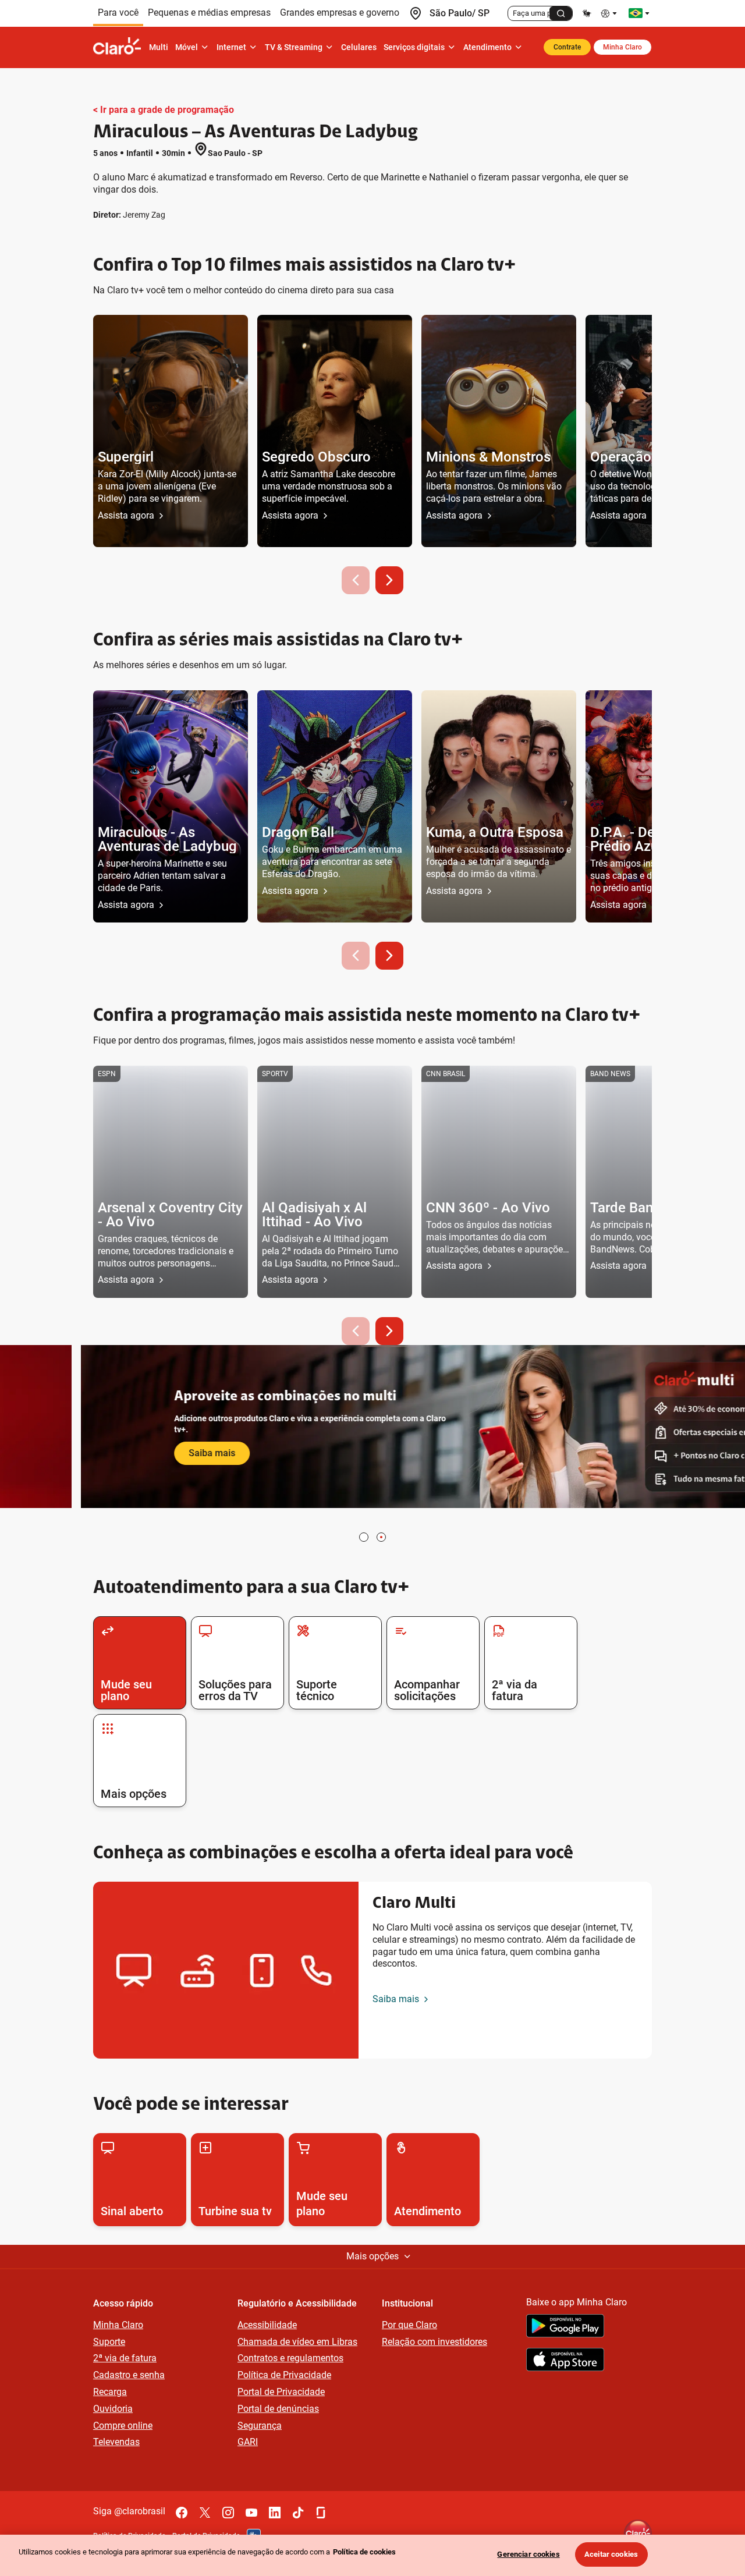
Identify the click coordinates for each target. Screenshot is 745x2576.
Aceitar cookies (611, 2554)
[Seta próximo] (389, 580)
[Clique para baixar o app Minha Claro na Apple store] (565, 2361)
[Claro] (119, 47)
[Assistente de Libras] (587, 13)
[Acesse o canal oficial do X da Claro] (205, 2513)
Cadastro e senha (129, 2375)
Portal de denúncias (278, 2409)
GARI (248, 2442)
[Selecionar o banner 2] (381, 1537)
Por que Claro (409, 2325)
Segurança (260, 2426)
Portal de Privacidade (281, 2392)
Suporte (109, 2342)
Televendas (116, 2442)
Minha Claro (622, 47)
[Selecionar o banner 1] (364, 1537)
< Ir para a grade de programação (164, 110)
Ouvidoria (113, 2409)
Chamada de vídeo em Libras (297, 2342)
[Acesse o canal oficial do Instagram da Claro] (228, 2513)
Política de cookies (364, 2552)
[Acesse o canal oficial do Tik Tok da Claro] (298, 2513)
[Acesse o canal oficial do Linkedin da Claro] (275, 2513)
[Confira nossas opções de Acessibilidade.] (610, 13)
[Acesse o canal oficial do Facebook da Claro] (182, 2513)
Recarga (110, 2392)
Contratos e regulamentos (290, 2358)
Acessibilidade (267, 2325)
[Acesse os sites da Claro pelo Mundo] (639, 13)
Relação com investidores (434, 2342)
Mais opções (372, 2256)
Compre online (123, 2426)
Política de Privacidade (284, 2375)
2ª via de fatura (125, 2358)
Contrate (567, 47)
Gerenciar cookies (528, 2554)
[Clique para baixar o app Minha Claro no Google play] (565, 2327)
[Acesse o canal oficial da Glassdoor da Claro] (321, 2513)
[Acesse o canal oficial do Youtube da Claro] (251, 2513)
